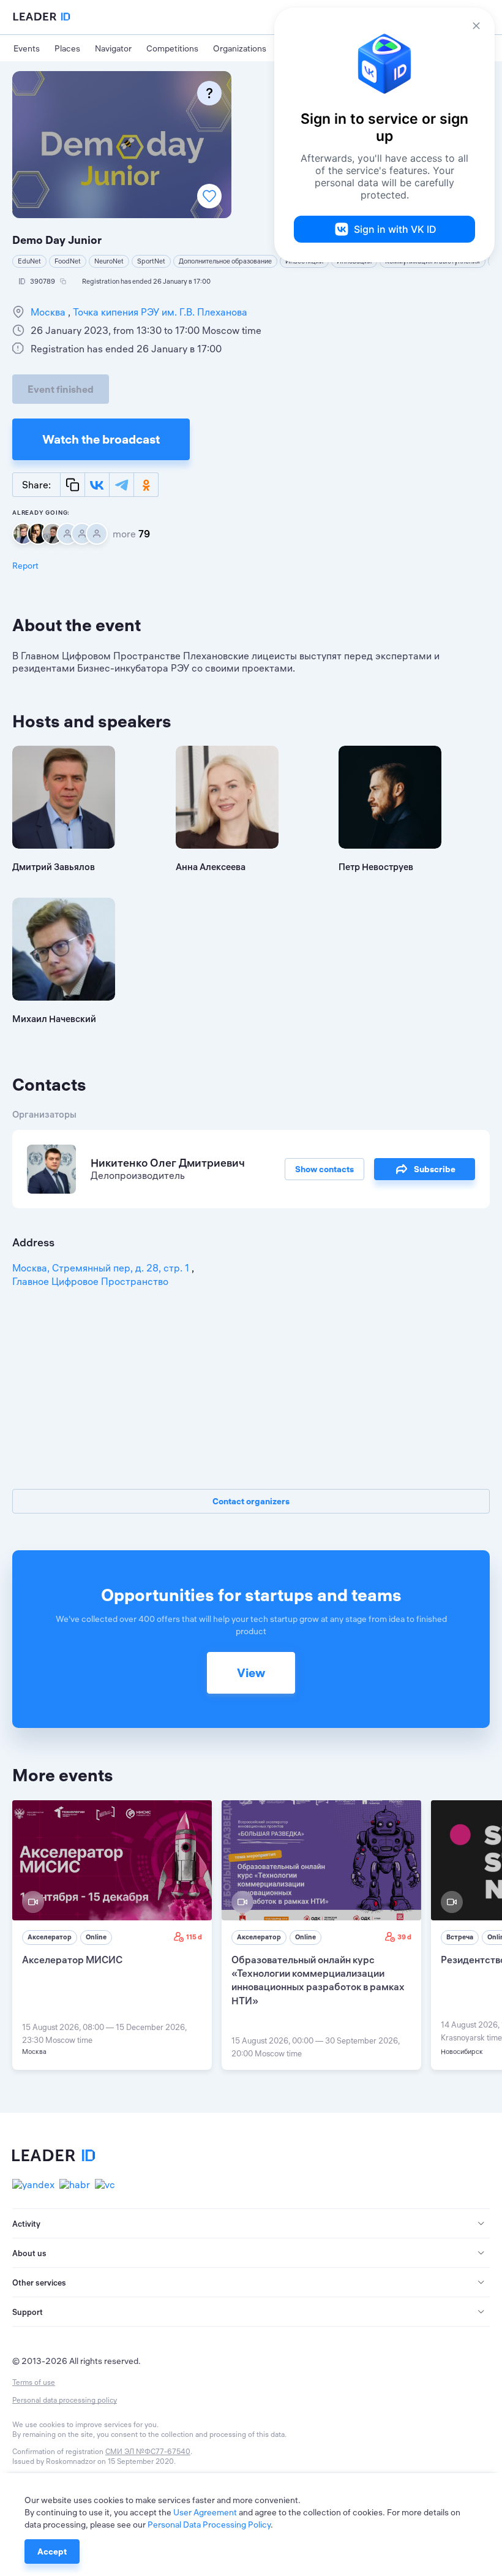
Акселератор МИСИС (72, 1960)
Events (27, 48)
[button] (251, 2224)
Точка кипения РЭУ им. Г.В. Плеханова (159, 312)
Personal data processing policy (65, 2400)
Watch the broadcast (101, 439)
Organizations (240, 48)
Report (25, 566)
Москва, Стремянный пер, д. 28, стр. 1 (102, 1268)
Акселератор (50, 1937)
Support (28, 2312)
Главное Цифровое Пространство (90, 1281)
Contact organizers (251, 1501)
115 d (194, 1937)
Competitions (172, 48)
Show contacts (324, 1169)
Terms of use (34, 2382)
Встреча (460, 1937)
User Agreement (205, 2512)
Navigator (113, 48)
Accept (52, 2551)
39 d (404, 1937)
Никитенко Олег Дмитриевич (168, 1163)
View (251, 1673)
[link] (112, 1935)
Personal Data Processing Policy (209, 2525)
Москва (49, 312)
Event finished (61, 389)
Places (67, 48)
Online (96, 1937)
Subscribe (435, 1169)
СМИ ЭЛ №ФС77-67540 (148, 2451)
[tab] (251, 2224)
